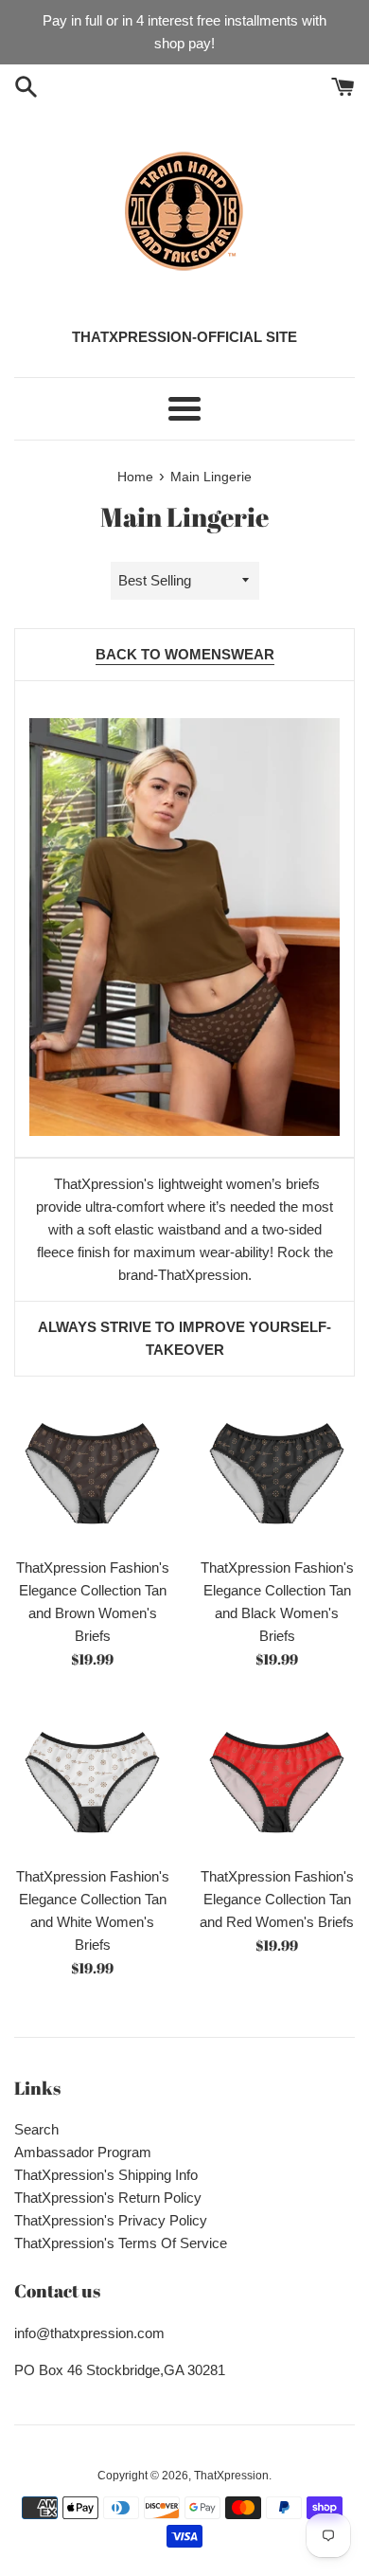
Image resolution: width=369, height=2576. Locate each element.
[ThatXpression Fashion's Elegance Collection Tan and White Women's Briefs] (92, 1778)
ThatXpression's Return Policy (108, 2198)
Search (36, 2129)
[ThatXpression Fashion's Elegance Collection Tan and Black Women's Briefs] (277, 1469)
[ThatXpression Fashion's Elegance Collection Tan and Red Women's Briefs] (277, 1778)
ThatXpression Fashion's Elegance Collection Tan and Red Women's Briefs (277, 1899)
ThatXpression (231, 2476)
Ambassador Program (83, 2152)
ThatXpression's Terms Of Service (121, 2243)
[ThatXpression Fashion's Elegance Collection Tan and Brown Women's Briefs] (92, 1469)
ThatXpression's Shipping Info (106, 2175)
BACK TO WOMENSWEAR (185, 654)
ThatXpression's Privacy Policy (111, 2220)
